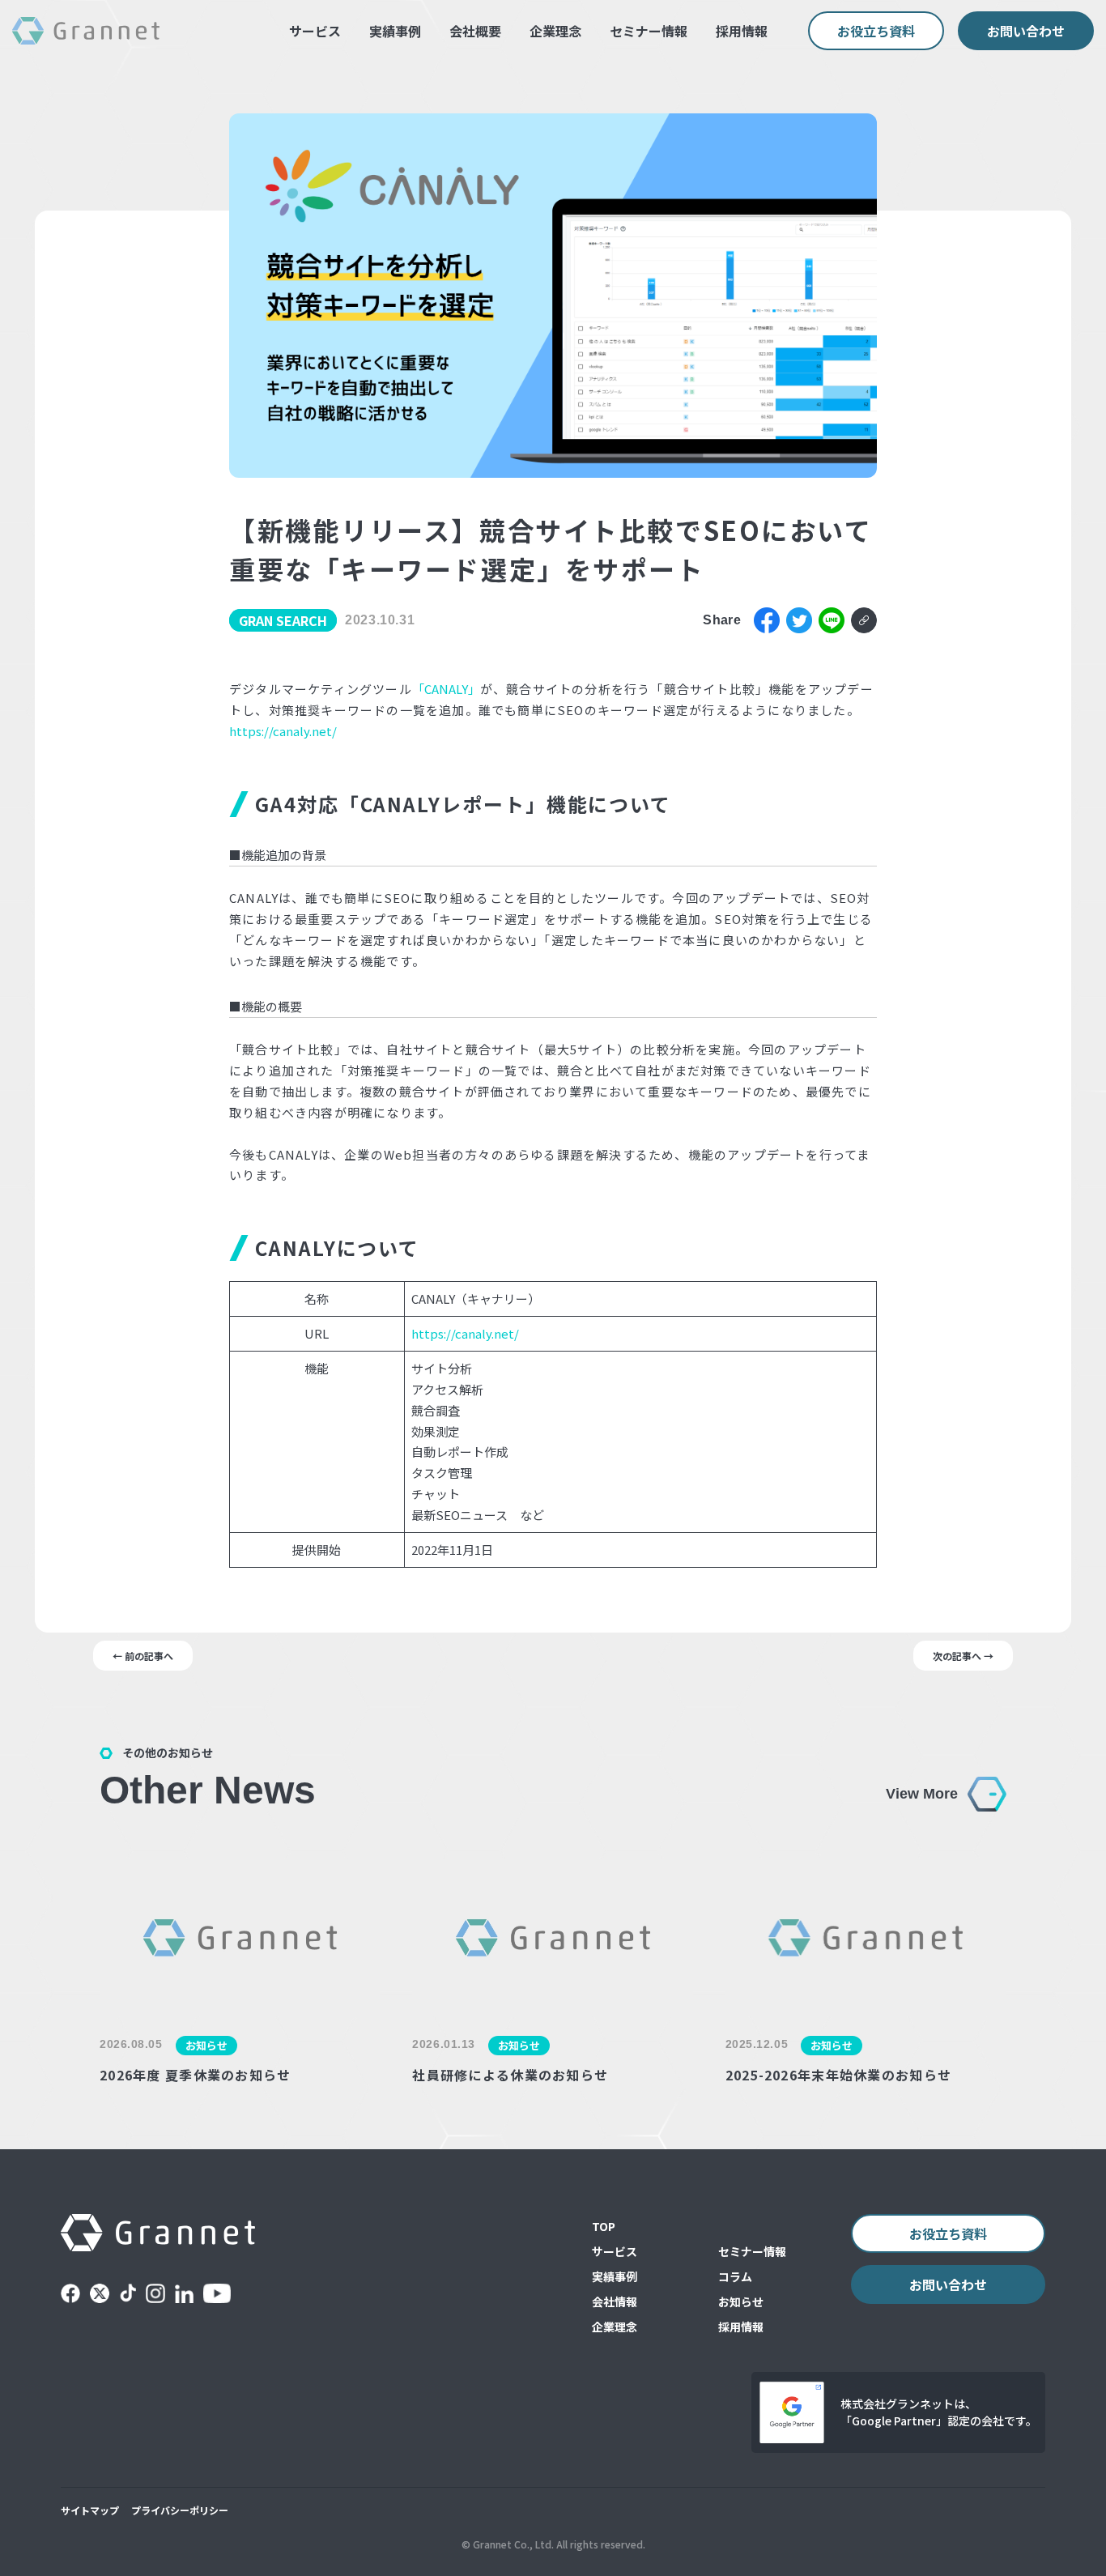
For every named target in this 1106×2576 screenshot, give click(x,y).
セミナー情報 (649, 31)
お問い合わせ (1026, 31)
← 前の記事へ (143, 1656)
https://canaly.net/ (283, 731)
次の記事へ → (963, 1656)
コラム (735, 2276)
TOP (604, 2226)
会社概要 (475, 31)
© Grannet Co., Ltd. (508, 2544)
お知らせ (741, 2301)
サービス (315, 31)
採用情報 (742, 31)
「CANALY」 (446, 689)
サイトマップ (90, 2510)
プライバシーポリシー (180, 2510)
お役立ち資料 (876, 31)
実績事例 (395, 31)
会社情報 (615, 2301)
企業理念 (555, 31)
